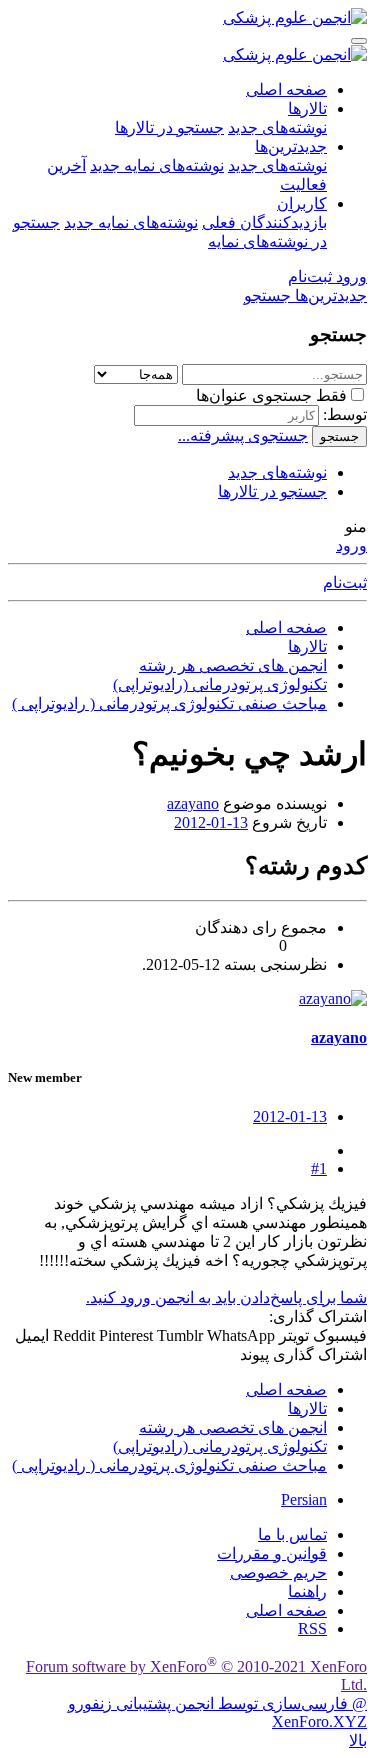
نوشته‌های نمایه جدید (157, 165)
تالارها (307, 108)
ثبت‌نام (345, 582)
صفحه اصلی (286, 89)
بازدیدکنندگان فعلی (264, 222)
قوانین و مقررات (272, 1553)
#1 (319, 1168)
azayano (193, 803)
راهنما (307, 1591)
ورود (351, 545)
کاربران (302, 203)
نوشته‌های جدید (277, 127)
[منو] (359, 41)
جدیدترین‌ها (291, 146)
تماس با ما (292, 1534)
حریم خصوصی (278, 1572)
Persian (304, 1499)
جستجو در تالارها (169, 127)
